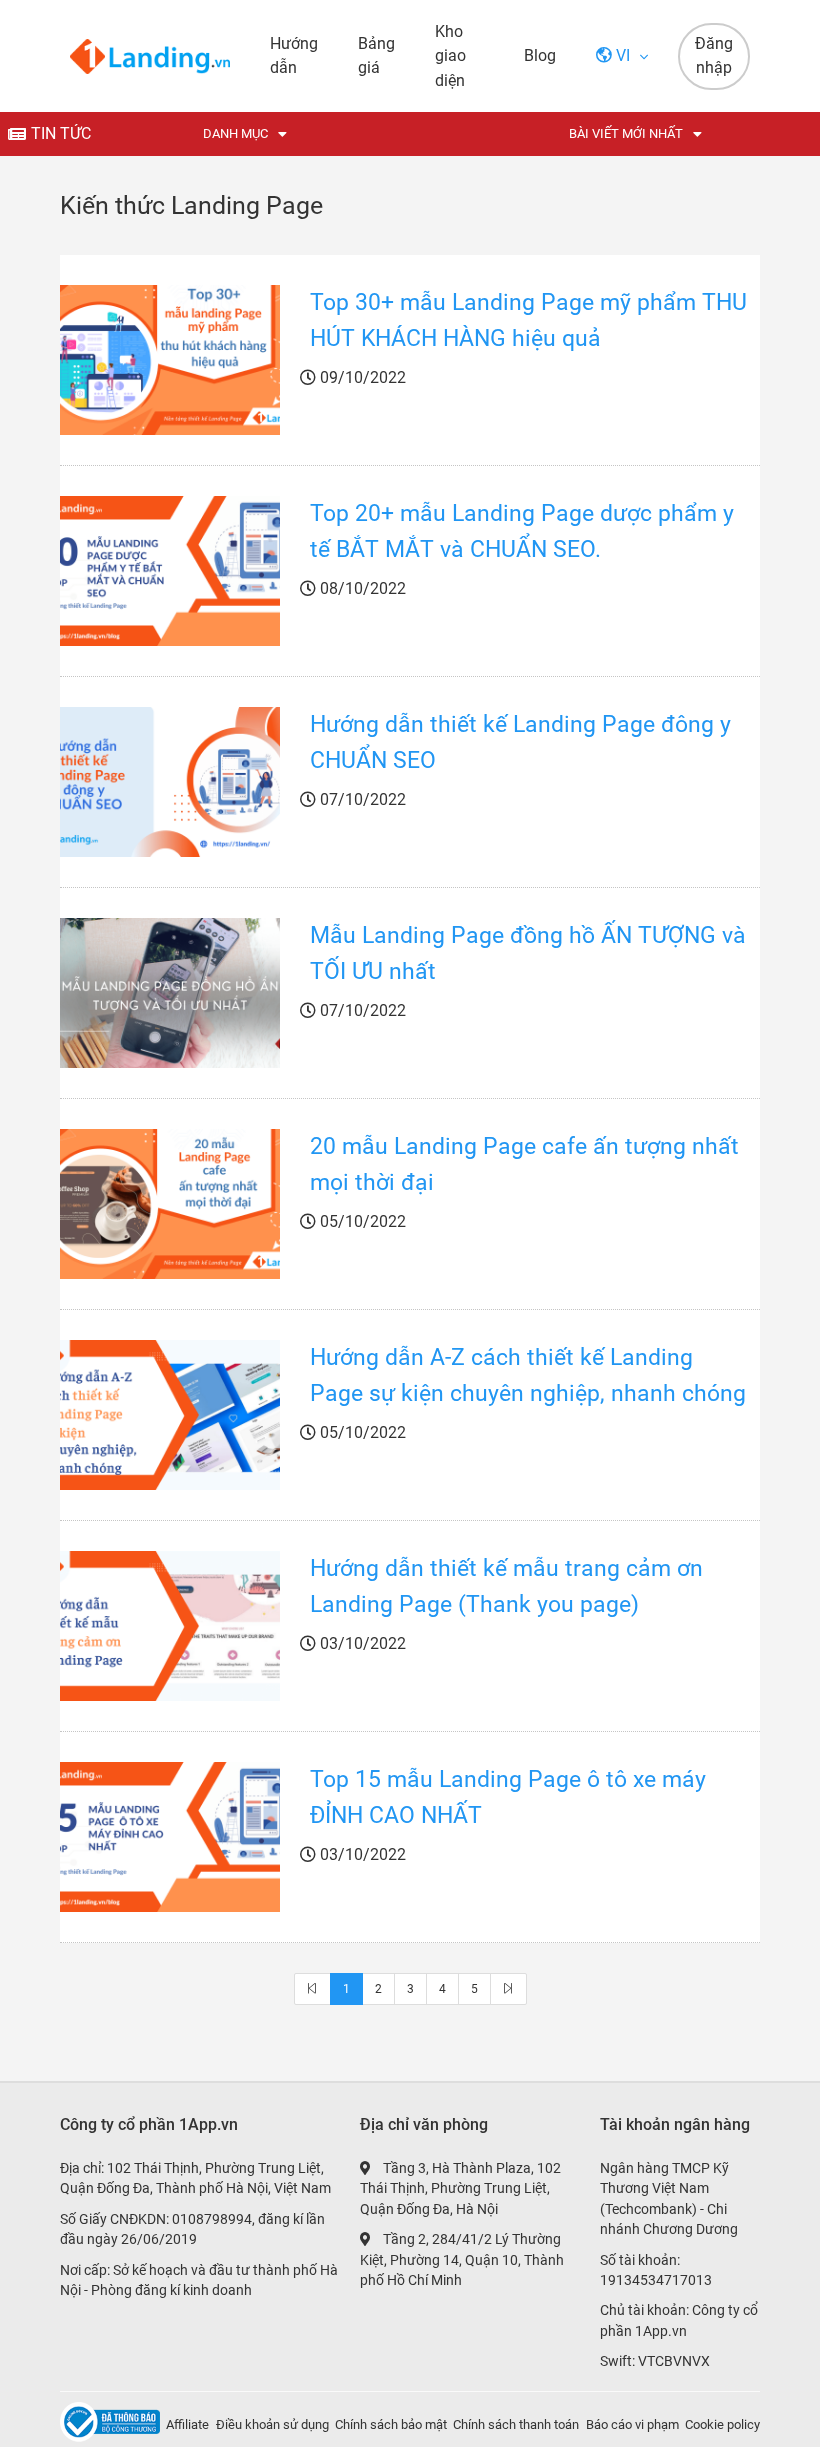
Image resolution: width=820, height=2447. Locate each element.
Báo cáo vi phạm (632, 2424)
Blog (540, 55)
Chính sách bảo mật (391, 2424)
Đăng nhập (714, 56)
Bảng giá (376, 55)
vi (623, 55)
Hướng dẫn (294, 55)
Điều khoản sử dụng (272, 2424)
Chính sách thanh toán (516, 2424)
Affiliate (187, 2424)
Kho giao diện (450, 56)
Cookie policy (722, 2424)
